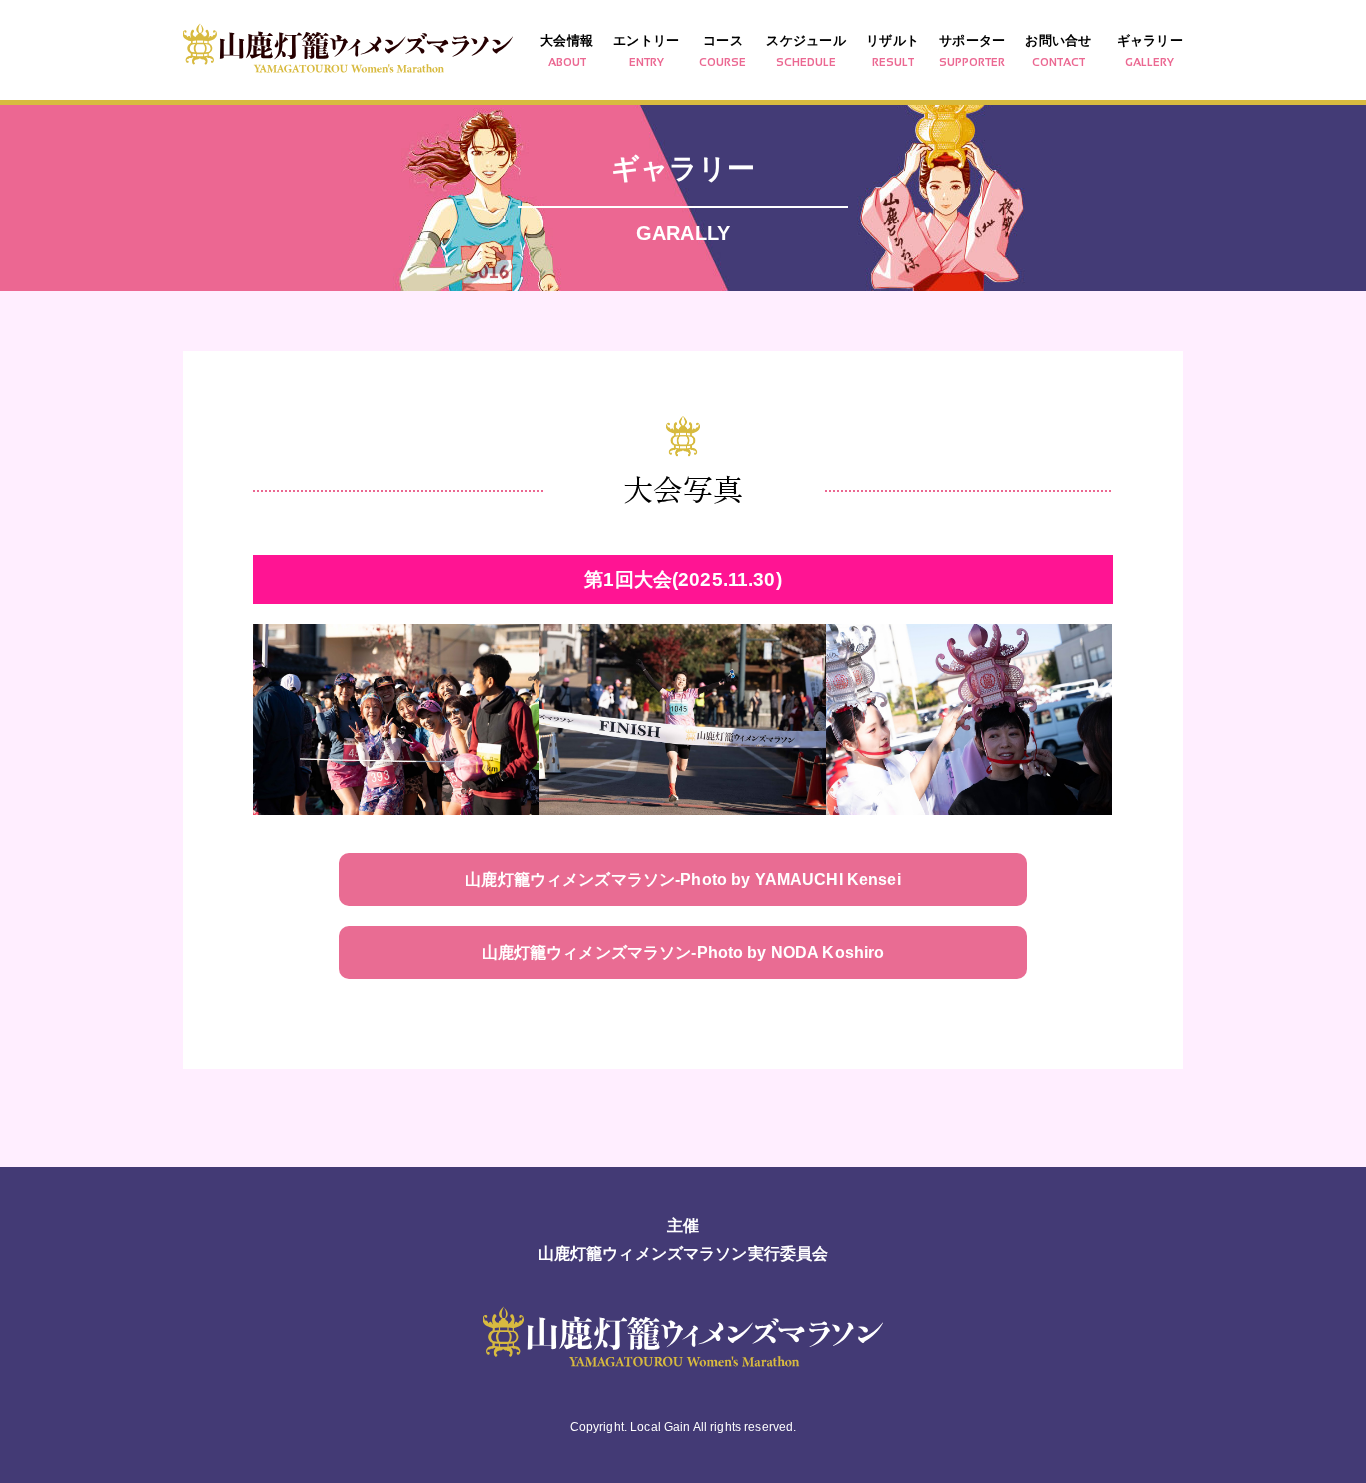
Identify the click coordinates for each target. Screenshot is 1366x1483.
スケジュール (806, 50)
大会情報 (566, 50)
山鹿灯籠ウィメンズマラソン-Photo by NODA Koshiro (683, 952)
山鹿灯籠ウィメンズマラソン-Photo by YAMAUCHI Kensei (682, 879)
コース (722, 50)
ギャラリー (1150, 50)
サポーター (972, 50)
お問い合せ (1058, 50)
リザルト (892, 50)
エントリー (646, 50)
